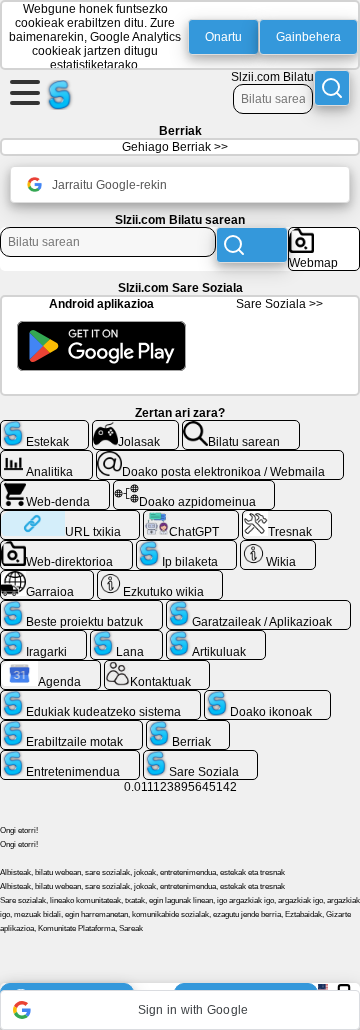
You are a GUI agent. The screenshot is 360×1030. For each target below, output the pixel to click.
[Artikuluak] (216, 638)
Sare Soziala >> (279, 304)
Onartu (223, 37)
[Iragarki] (43, 638)
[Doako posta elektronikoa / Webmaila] (220, 458)
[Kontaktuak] (157, 668)
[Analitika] (46, 458)
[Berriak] (188, 728)
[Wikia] (278, 548)
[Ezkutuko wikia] (160, 578)
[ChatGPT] (191, 518)
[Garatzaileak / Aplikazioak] (259, 608)
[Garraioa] (47, 578)
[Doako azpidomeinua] (194, 488)
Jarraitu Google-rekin (109, 185)
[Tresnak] (287, 518)
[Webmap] (324, 235)
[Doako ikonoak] (268, 698)
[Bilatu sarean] (241, 428)
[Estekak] (44, 428)
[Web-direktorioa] (66, 548)
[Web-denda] (55, 488)
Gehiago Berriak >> (175, 147)
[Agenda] (50, 668)
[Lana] (127, 638)
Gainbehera (308, 37)
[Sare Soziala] (201, 758)
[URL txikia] (70, 518)
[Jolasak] (136, 428)
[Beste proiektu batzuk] (81, 608)
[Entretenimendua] (70, 758)
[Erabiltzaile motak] (71, 728)
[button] (180, 1010)
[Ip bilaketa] (187, 548)
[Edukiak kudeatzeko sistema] (100, 698)
